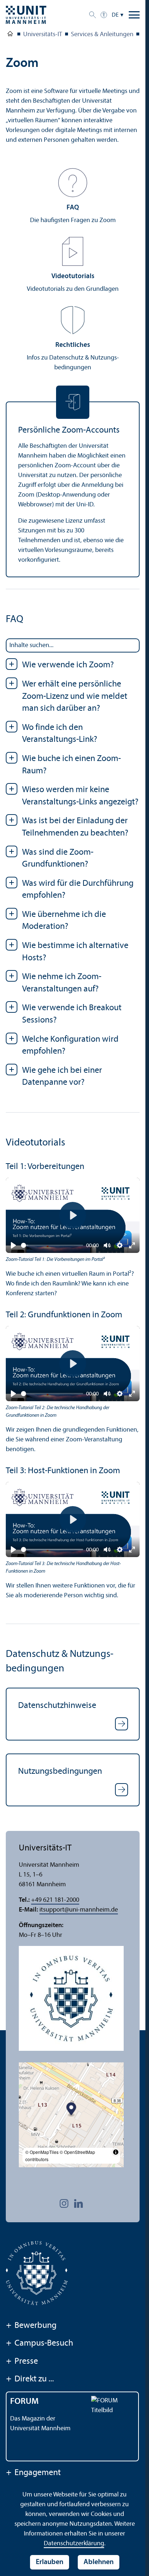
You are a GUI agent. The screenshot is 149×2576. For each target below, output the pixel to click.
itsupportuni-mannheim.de (79, 1910)
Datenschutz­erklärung (74, 2544)
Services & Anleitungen (102, 35)
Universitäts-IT (43, 35)
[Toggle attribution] (116, 2152)
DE (115, 15)
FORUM (24, 2402)
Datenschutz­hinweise (57, 1706)
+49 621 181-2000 (55, 1900)
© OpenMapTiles (42, 2152)
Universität (10, 35)
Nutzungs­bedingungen (60, 1772)
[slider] (52, 1245)
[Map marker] (71, 2110)
